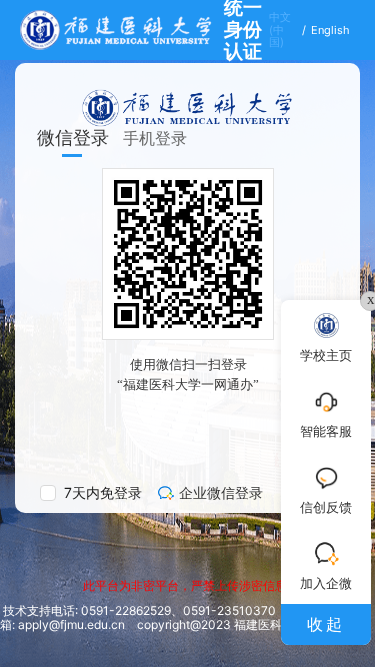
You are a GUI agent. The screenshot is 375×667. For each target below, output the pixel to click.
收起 (326, 624)
